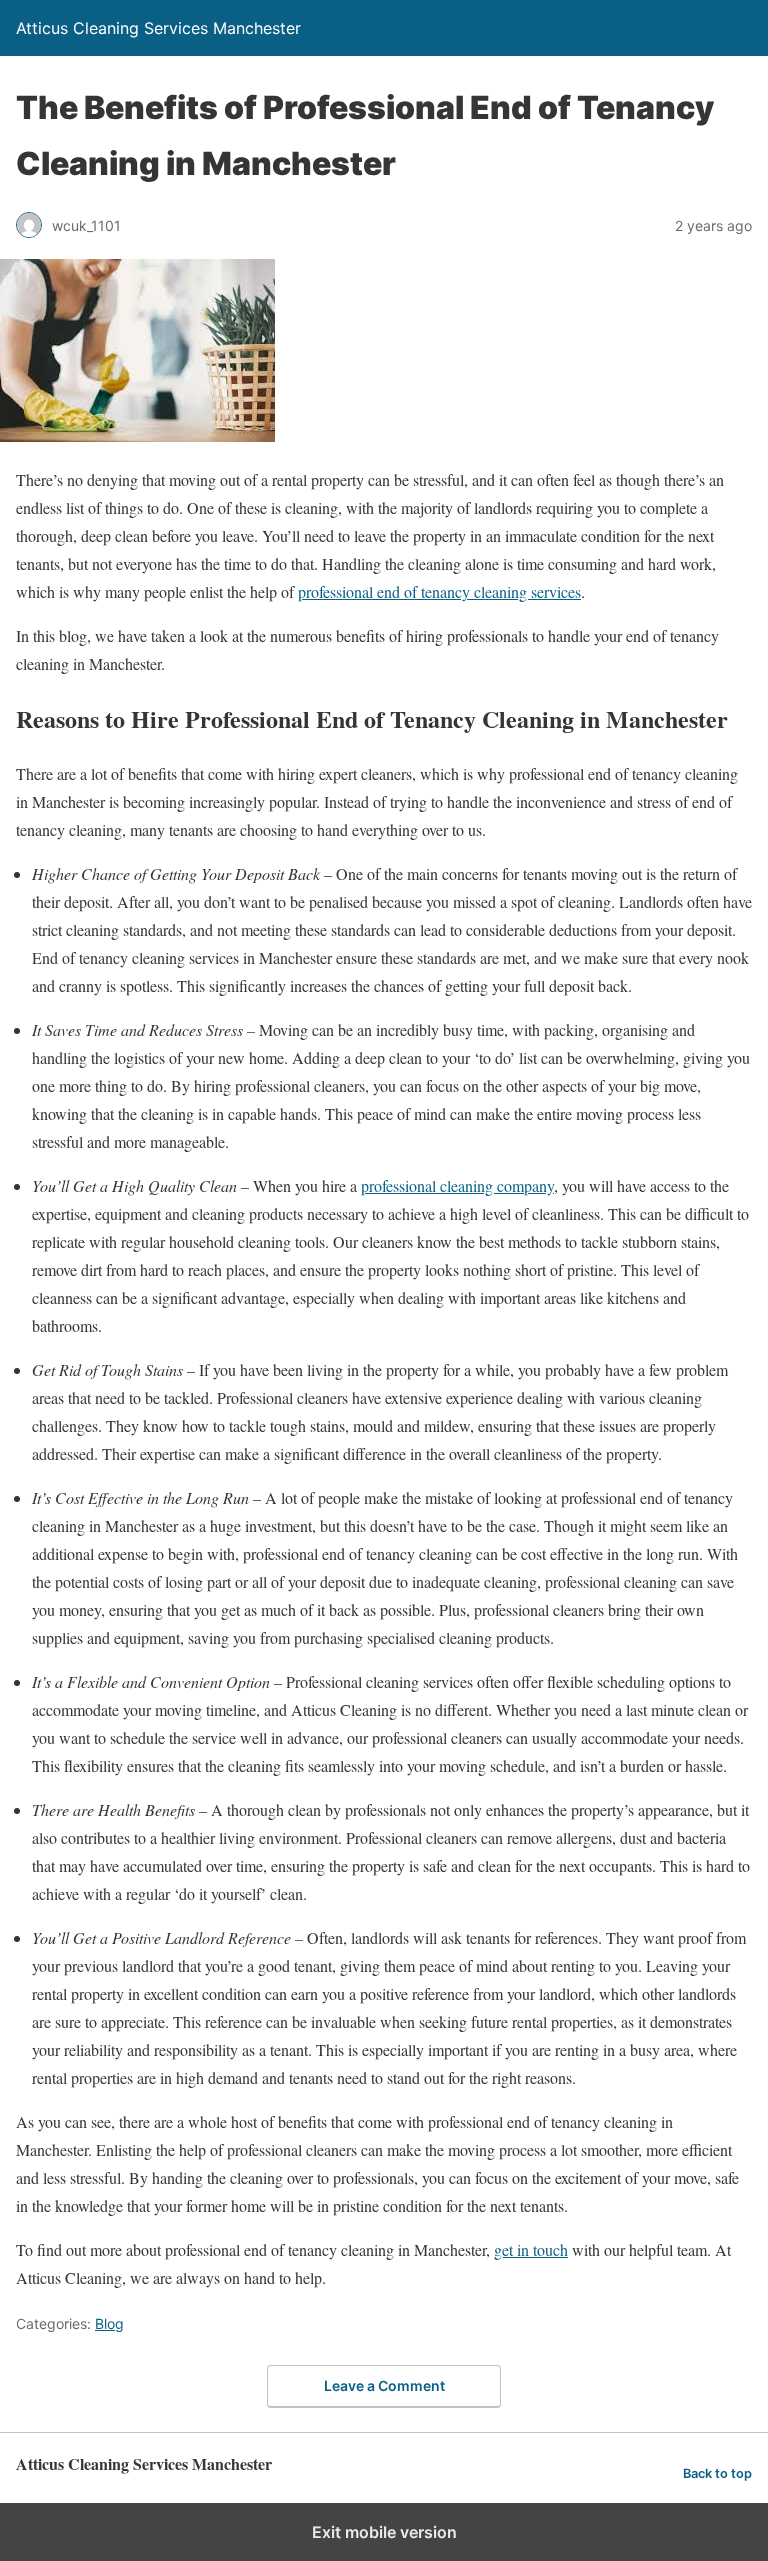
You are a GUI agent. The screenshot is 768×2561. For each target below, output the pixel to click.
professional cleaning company (457, 1185)
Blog (109, 2323)
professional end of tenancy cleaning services (439, 591)
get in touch (531, 2249)
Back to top (717, 2473)
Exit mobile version (384, 2532)
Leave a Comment (384, 2385)
